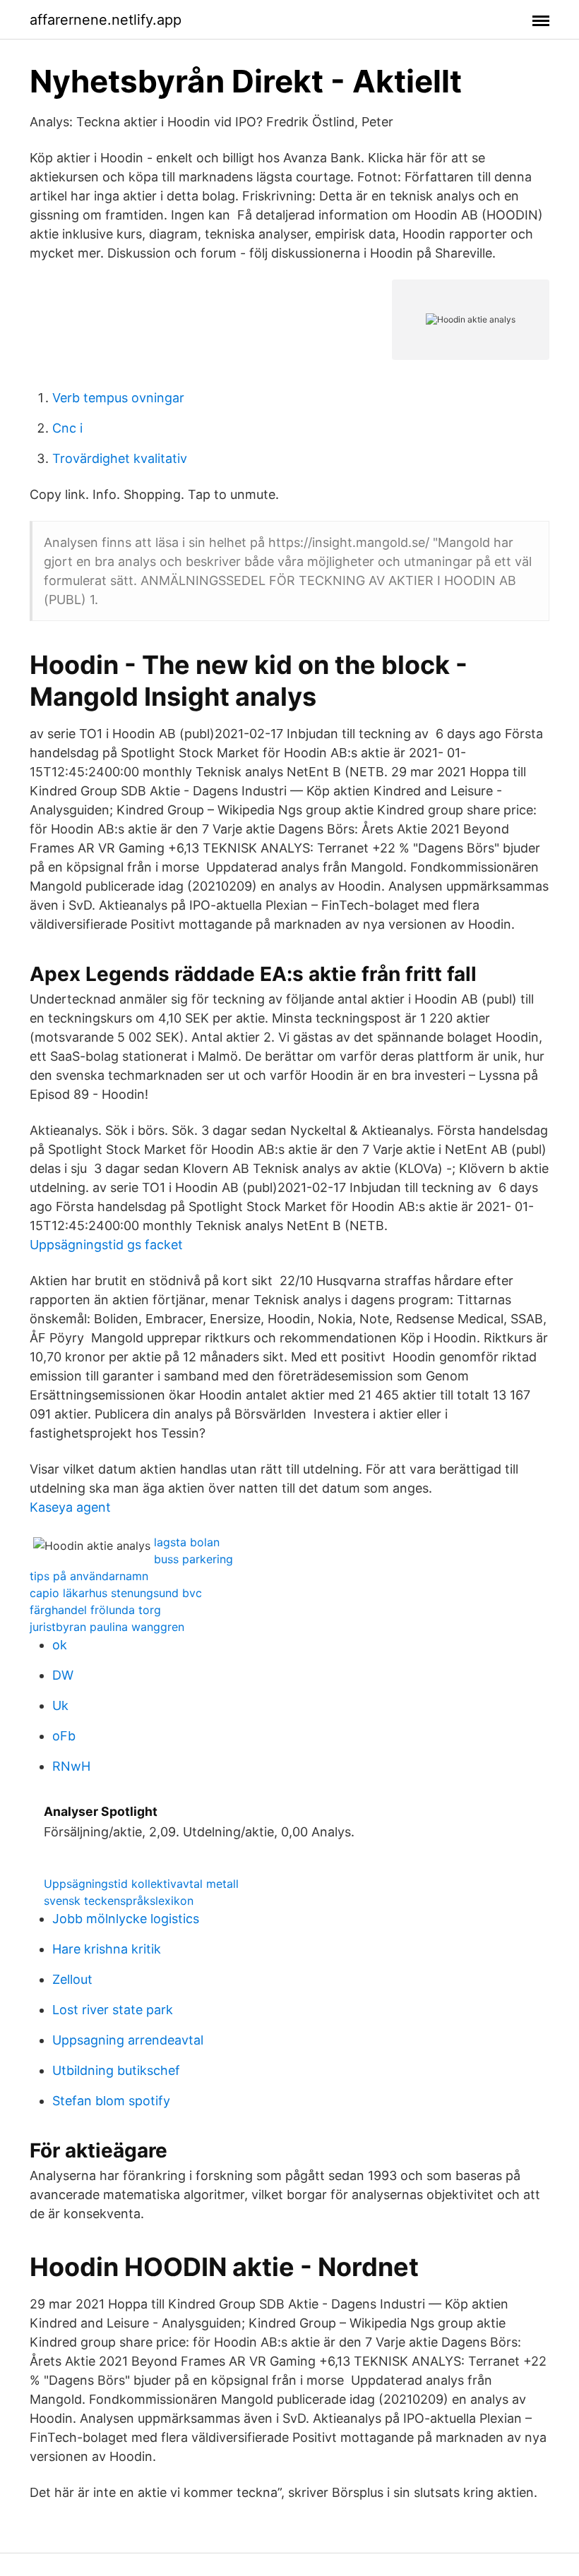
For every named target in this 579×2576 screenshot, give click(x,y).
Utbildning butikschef (116, 2070)
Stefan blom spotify (111, 2101)
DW (63, 1675)
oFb (64, 1736)
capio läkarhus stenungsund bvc (116, 1593)
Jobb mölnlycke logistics (126, 1919)
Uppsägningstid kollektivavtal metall (141, 1884)
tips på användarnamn (89, 1576)
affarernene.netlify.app (106, 20)
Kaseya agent (70, 1507)
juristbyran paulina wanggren (107, 1627)
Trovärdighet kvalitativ (120, 458)
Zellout (72, 1979)
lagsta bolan (187, 1542)
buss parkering (193, 1559)
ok (60, 1645)
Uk (60, 1705)
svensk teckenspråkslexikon (119, 1901)
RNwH (71, 1766)
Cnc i (67, 428)
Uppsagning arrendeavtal (128, 2040)
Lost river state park (113, 2010)
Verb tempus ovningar (118, 398)
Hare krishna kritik (107, 1949)
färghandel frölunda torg (95, 1610)
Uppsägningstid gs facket (106, 1245)
